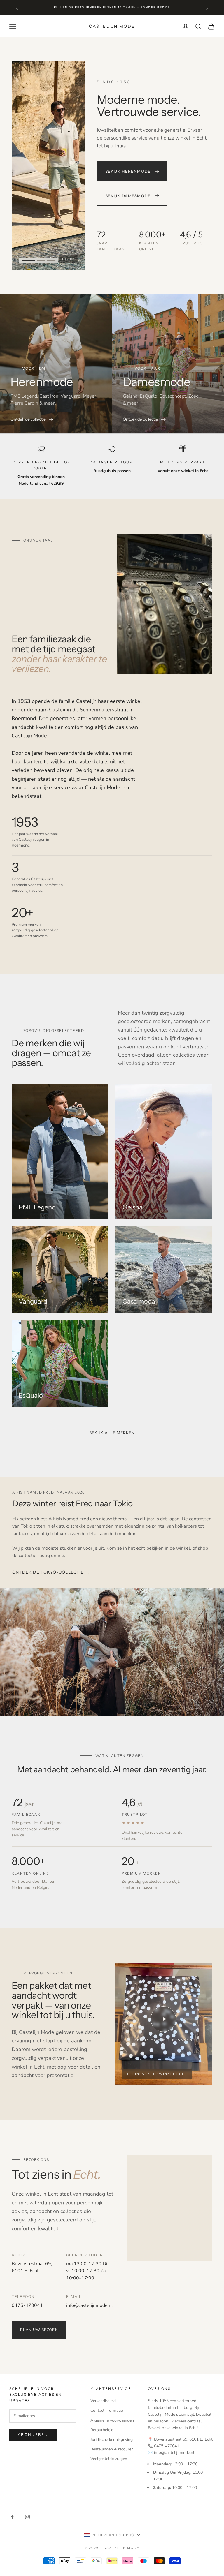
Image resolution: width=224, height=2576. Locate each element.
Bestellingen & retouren (112, 2449)
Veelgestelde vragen (109, 2459)
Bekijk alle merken (112, 1433)
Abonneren (33, 2435)
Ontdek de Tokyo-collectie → (51, 1572)
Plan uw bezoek (39, 2330)
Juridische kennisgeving (112, 2440)
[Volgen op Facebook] (12, 2517)
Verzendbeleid (103, 2401)
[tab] (26, 261)
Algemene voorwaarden (112, 2420)
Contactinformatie (107, 2410)
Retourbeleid (102, 2430)
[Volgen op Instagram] (27, 2517)
